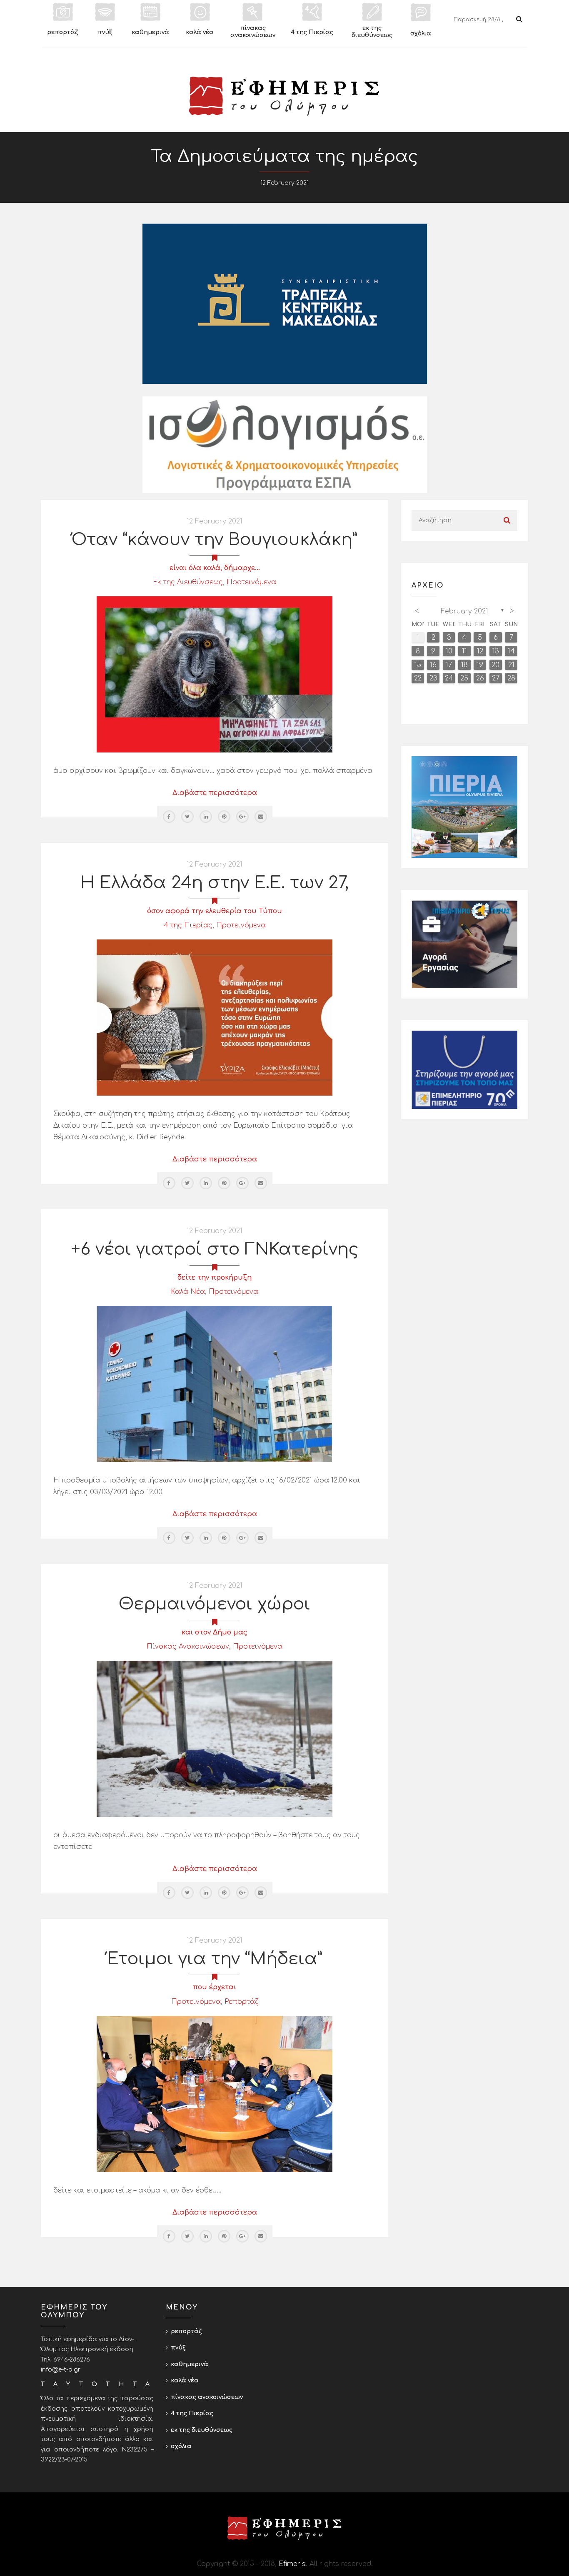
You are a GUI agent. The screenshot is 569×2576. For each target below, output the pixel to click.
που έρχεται (215, 1987)
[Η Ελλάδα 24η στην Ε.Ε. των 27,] (215, 1017)
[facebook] (169, 817)
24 (449, 678)
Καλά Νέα (188, 1292)
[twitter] (187, 817)
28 (511, 678)
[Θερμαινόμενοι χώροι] (215, 1739)
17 (449, 665)
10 (449, 651)
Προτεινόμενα (251, 582)
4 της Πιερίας (188, 925)
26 (480, 678)
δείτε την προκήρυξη (215, 1278)
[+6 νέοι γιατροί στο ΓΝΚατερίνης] (215, 1384)
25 (464, 678)
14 (511, 651)
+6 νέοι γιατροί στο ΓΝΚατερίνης (215, 1249)
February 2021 (464, 611)
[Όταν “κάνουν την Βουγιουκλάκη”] (215, 674)
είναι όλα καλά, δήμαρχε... (215, 568)
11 (464, 651)
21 (511, 665)
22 (418, 678)
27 (496, 678)
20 (495, 665)
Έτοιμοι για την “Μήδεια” (215, 1959)
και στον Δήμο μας (215, 1632)
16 (433, 665)
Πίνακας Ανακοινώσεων (188, 1647)
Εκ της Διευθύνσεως (188, 582)
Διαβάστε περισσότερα (215, 793)
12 (480, 651)
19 (480, 665)
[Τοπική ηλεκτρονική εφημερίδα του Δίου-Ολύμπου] (284, 96)
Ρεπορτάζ (241, 2002)
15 (418, 665)
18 (464, 665)
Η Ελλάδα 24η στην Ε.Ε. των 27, (215, 883)
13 (496, 651)
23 (433, 678)
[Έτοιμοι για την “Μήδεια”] (215, 2093)
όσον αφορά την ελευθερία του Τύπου (215, 911)
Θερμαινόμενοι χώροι (215, 1604)
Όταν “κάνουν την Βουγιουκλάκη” (215, 540)
